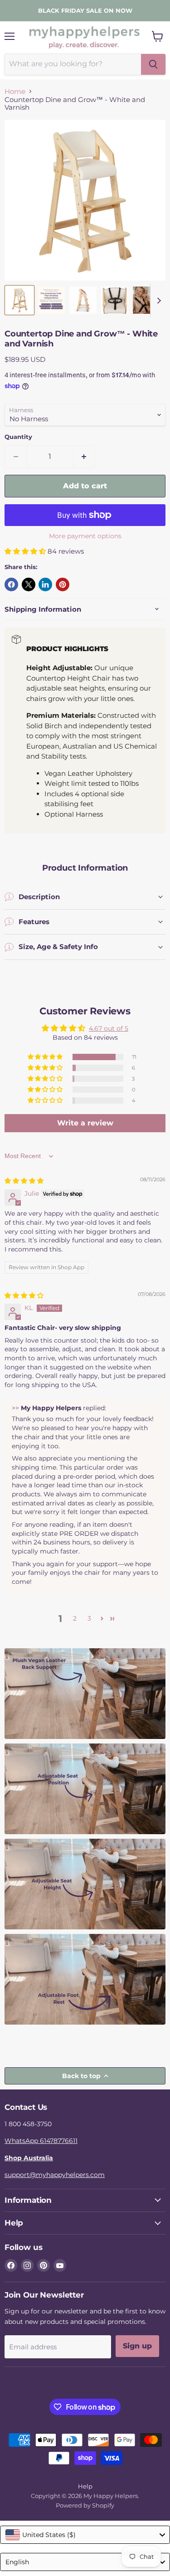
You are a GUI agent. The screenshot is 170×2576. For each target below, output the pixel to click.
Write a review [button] (85, 1123)
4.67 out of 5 (109, 1028)
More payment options (85, 536)
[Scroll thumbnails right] (157, 301)
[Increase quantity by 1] (85, 457)
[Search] (153, 64)
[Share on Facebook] (11, 584)
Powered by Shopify (85, 2505)
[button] (26, 551)
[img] (24, 1181)
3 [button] (89, 1618)
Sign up (137, 2346)
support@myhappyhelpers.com (55, 2175)
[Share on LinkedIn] (45, 584)
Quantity (18, 437)
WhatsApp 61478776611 (41, 2141)
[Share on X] (29, 584)
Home (15, 91)
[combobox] (85, 2535)
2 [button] (75, 1618)
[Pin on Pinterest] (63, 584)
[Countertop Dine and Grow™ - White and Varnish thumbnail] (19, 300)
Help (85, 2486)
